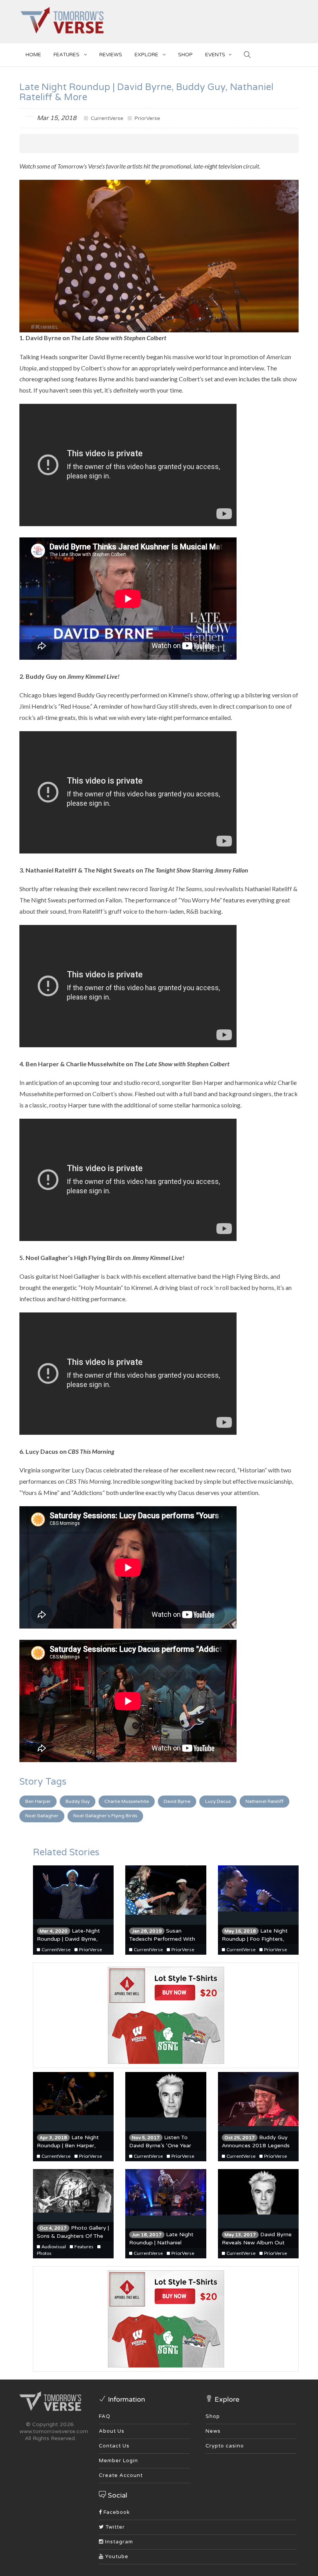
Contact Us (114, 2446)
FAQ (105, 2416)
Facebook (116, 2512)
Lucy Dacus (218, 1801)
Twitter (114, 2527)
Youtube (116, 2557)
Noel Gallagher (42, 1816)
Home (33, 55)
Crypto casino (225, 2446)
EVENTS (215, 55)
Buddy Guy (78, 1801)
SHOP (185, 55)
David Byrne (177, 1801)
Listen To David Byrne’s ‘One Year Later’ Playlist (160, 2146)
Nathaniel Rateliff (264, 1801)
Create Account (121, 2475)
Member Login (118, 2461)
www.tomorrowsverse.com (54, 2431)
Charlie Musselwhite (127, 1801)
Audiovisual (53, 2247)
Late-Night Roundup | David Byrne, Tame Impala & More (68, 1939)
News (213, 2431)
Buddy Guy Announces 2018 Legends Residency (256, 2146)
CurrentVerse (106, 118)
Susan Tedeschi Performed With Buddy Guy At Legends (162, 1939)
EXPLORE (147, 55)
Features (67, 55)
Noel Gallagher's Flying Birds (105, 1816)
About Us (112, 2431)
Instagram (118, 2542)
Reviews (111, 55)
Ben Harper (38, 1801)
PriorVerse (147, 118)
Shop (213, 2416)
